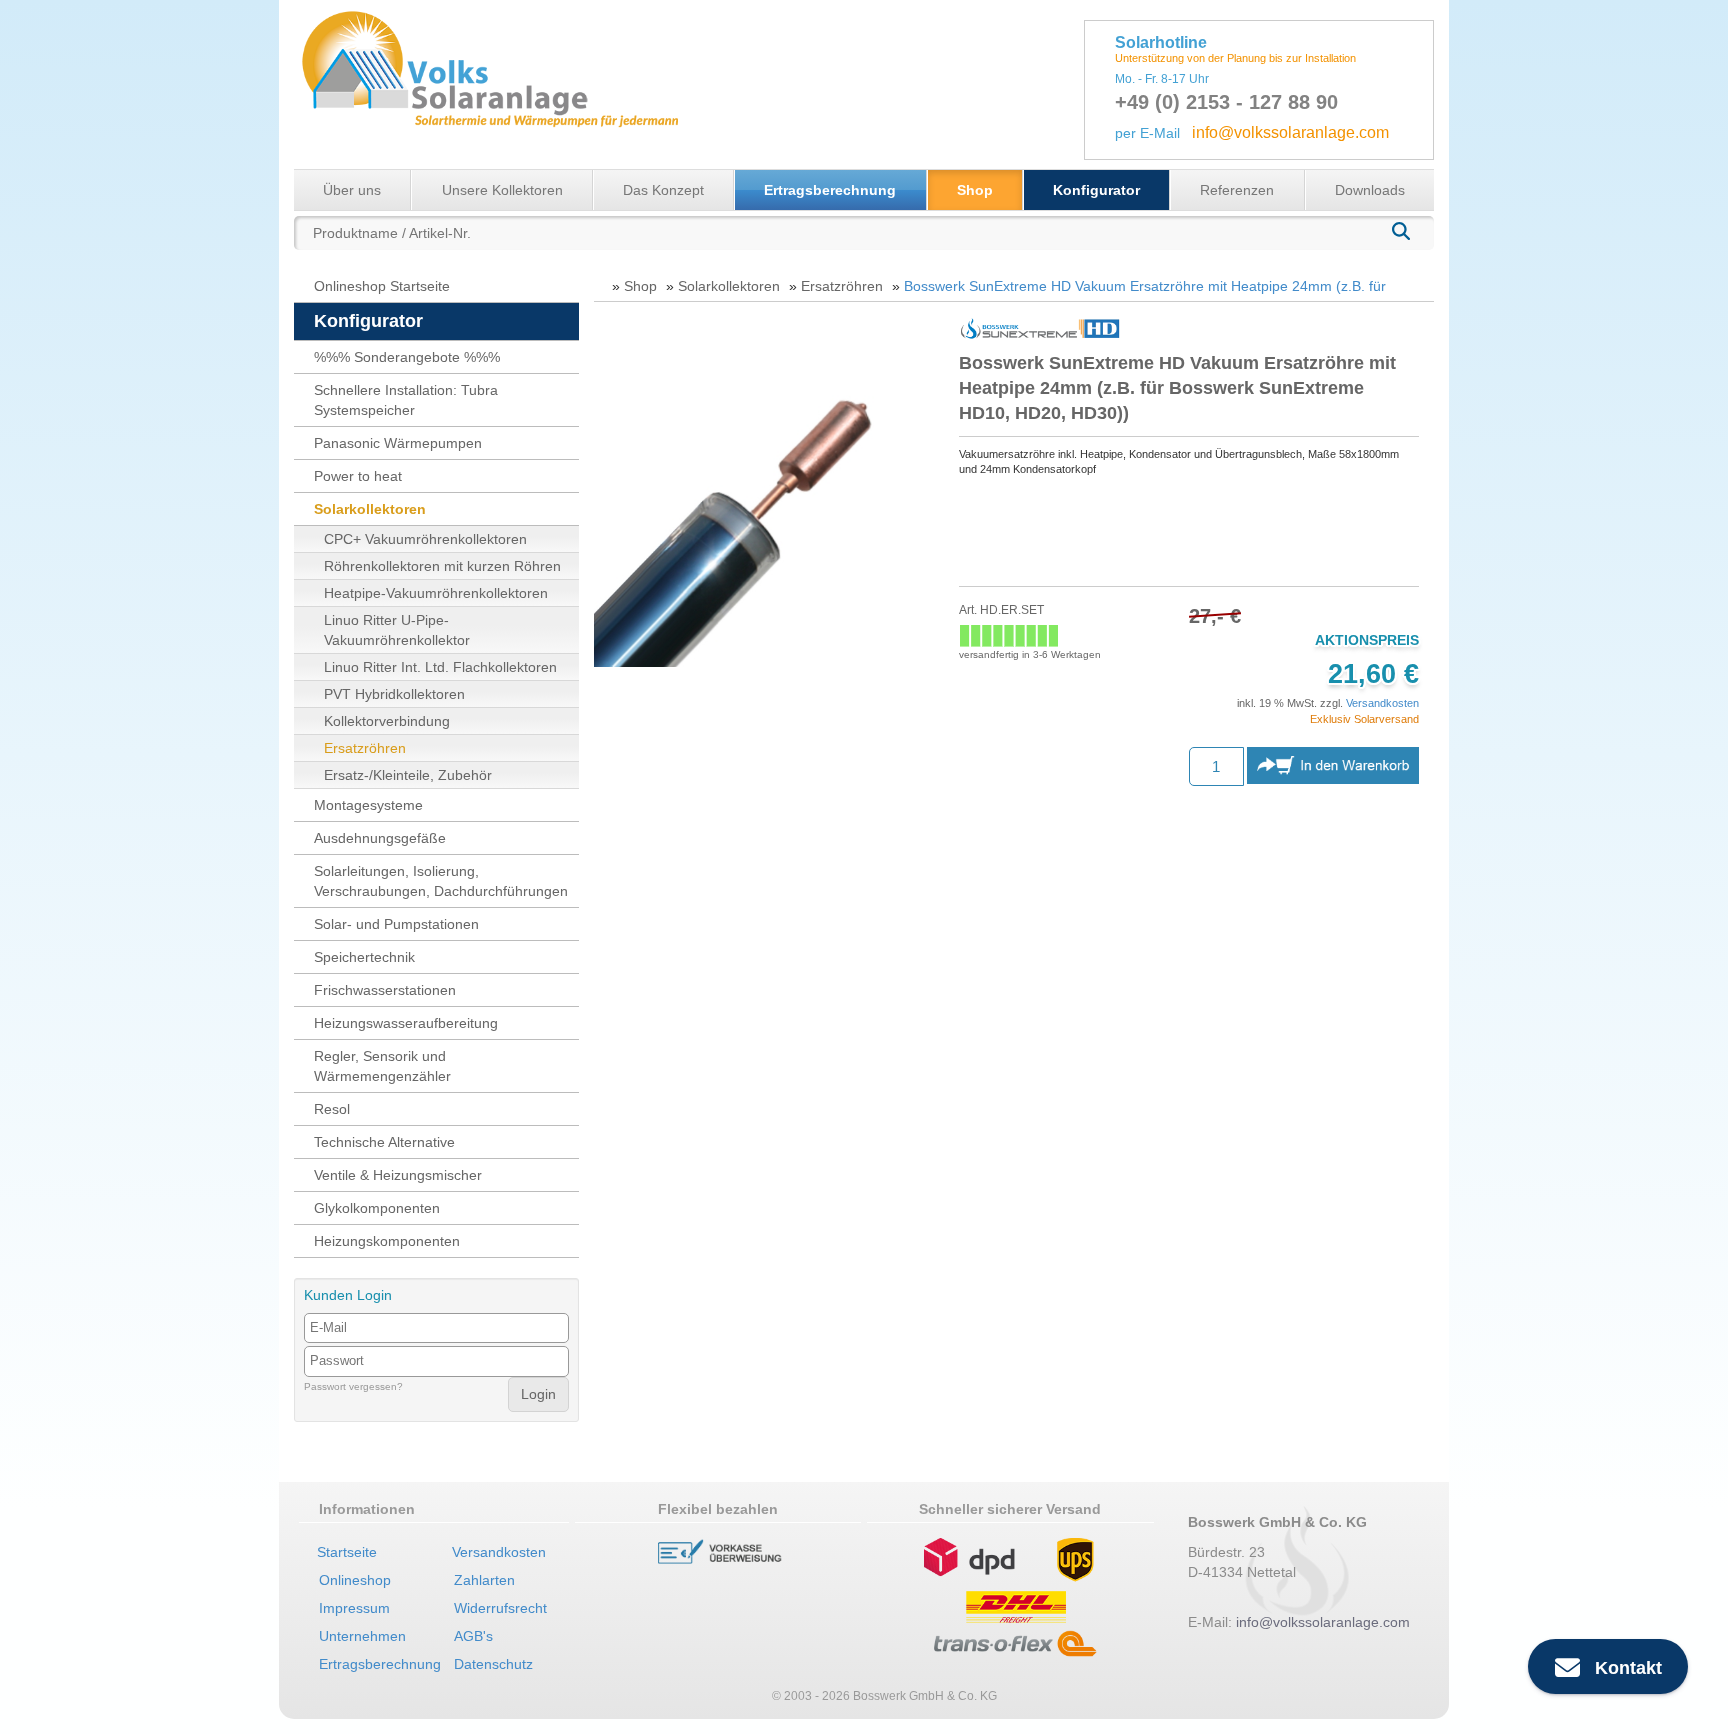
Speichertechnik (364, 957)
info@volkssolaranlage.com (1290, 132)
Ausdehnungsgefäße (380, 838)
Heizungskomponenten (387, 1241)
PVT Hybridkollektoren (394, 694)
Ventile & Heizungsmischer (398, 1175)
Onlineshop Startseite (382, 286)
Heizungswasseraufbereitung (406, 1023)
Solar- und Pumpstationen (396, 924)
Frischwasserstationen (385, 990)
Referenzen (1237, 190)
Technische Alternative (384, 1142)
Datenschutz (493, 1664)
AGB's (473, 1636)
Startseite (347, 1552)
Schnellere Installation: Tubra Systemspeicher (406, 400)
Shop (975, 190)
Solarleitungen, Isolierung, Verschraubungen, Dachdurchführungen (441, 881)
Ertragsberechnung (830, 190)
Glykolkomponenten (377, 1208)
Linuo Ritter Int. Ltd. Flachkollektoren (440, 667)
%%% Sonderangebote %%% (407, 357)
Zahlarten (484, 1580)
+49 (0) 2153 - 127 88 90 (1226, 102)
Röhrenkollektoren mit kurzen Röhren (442, 566)
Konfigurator (1096, 190)
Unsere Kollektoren (502, 190)
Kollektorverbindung (387, 721)
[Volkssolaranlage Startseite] (489, 83)
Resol (332, 1109)
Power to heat (358, 476)
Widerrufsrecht (500, 1608)
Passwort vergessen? (353, 1386)
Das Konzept (663, 190)
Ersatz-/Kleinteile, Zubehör (408, 775)
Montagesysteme (368, 805)
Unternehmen (362, 1636)
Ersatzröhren (365, 748)
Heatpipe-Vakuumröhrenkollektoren (436, 593)
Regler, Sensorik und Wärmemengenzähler (382, 1066)
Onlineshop (355, 1580)
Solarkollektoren (370, 509)
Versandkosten (1382, 703)
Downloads (1370, 190)
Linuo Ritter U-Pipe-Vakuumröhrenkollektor (397, 630)
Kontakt (1621, 1668)
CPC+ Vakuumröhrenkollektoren (425, 539)
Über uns (352, 190)
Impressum (354, 1608)
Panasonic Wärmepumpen (398, 443)
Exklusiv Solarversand (1364, 719)
